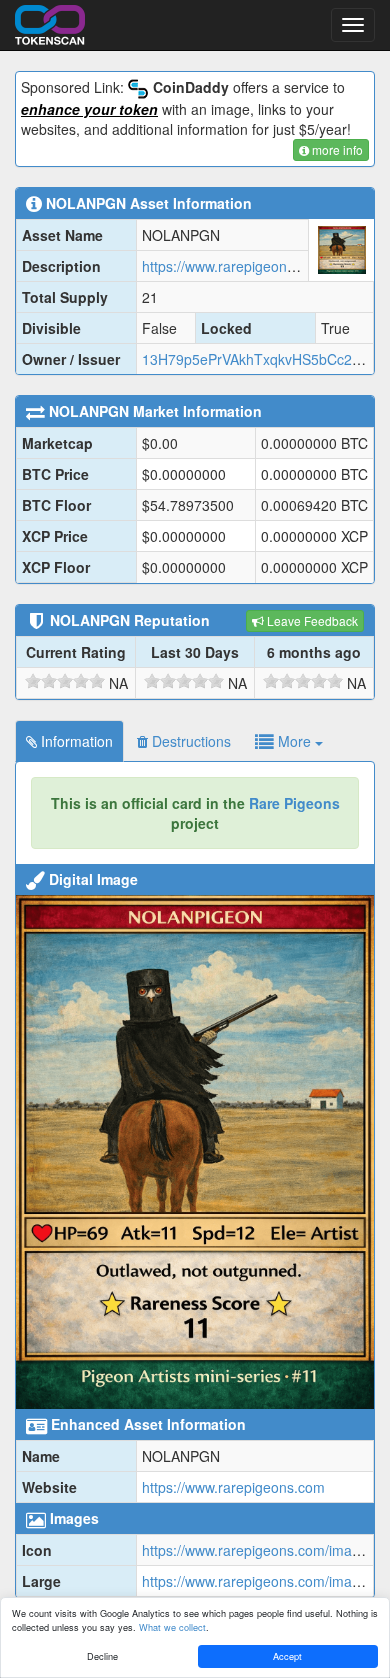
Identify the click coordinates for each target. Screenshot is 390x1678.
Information (75, 741)
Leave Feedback (311, 620)
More (294, 741)
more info (336, 149)
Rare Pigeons (294, 803)
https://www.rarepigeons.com (233, 1487)
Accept (287, 1656)
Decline (102, 1656)
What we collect (172, 1627)
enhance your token (89, 109)
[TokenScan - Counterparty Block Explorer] (50, 22)
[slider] (65, 681)
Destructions (189, 741)
